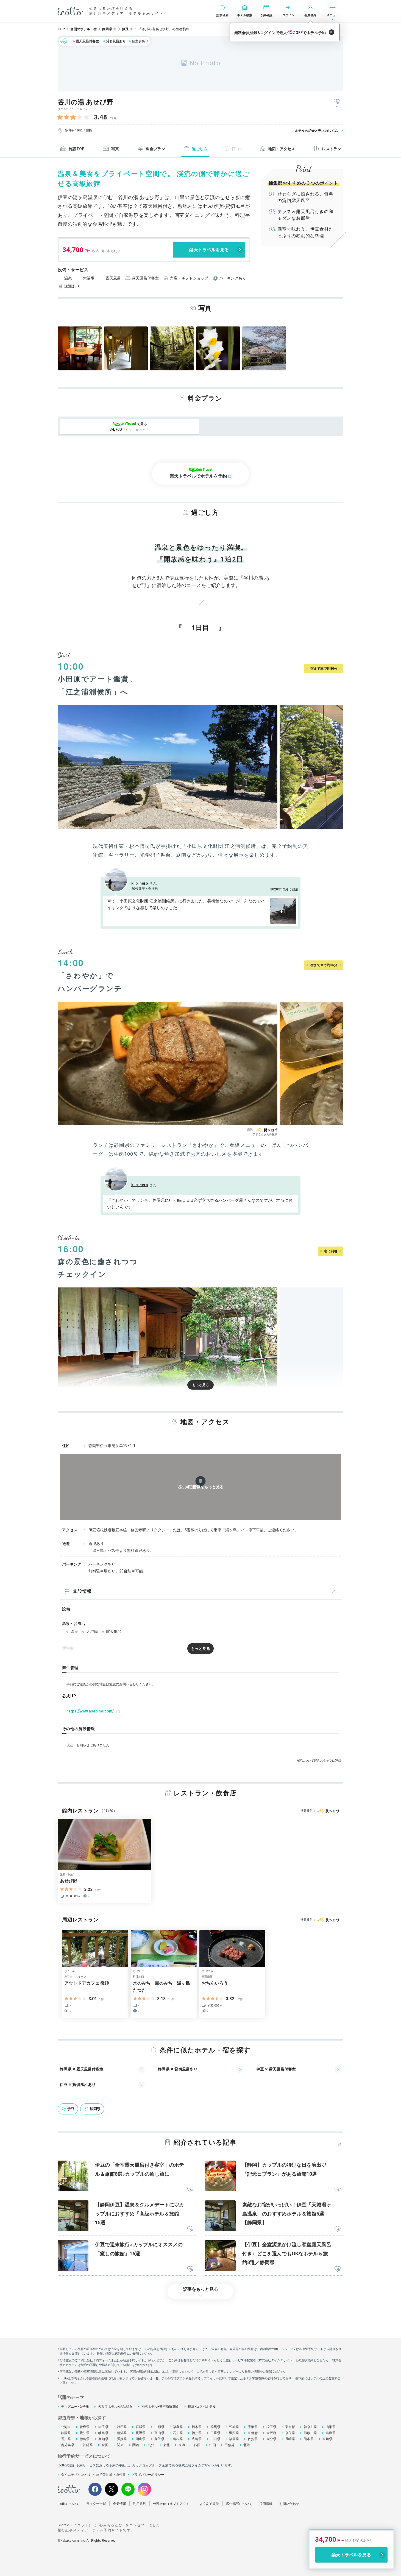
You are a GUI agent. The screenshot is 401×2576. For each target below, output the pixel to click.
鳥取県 (159, 2439)
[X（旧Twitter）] (112, 2489)
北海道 (66, 2427)
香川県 (66, 2439)
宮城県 (141, 2427)
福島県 (178, 2427)
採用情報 (266, 2504)
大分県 (271, 2439)
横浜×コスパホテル (202, 2407)
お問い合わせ (289, 2504)
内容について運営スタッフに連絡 (318, 1761)
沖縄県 (88, 2445)
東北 (166, 2445)
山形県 (159, 2427)
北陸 (247, 2445)
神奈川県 (310, 2427)
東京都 (290, 2427)
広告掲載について (239, 2504)
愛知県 (85, 2433)
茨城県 (234, 2427)
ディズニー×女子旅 (75, 2407)
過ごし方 (200, 149)
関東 (120, 2445)
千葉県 (253, 2427)
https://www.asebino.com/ (90, 1711)
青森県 (85, 2427)
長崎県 (290, 2439)
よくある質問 (209, 2504)
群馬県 (215, 2427)
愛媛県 (122, 2439)
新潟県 (122, 2433)
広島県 (197, 2439)
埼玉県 (271, 2427)
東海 (182, 2445)
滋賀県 (234, 2433)
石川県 (178, 2433)
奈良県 (290, 2433)
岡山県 (141, 2439)
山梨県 (331, 2427)
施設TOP (76, 149)
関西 (136, 2445)
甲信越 (230, 2445)
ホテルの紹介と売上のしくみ (316, 131)
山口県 (215, 2439)
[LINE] (128, 2489)
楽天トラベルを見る (209, 250)
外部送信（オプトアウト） (173, 2504)
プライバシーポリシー (148, 2475)
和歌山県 (310, 2433)
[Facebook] (95, 2489)
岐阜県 (103, 2433)
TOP (61, 29)
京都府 (253, 2433)
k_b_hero (140, 883)
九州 (151, 2445)
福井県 (197, 2433)
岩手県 (103, 2427)
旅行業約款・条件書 (111, 2475)
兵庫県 (331, 2433)
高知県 (103, 2439)
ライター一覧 (96, 2504)
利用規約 (140, 2504)
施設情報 (82, 1591)
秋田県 (122, 2427)
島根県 (178, 2439)
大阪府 (271, 2433)
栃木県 (197, 2427)
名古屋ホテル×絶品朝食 (115, 2407)
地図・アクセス (282, 149)
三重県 (215, 2433)
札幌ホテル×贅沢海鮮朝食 (160, 2407)
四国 (197, 2445)
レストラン (332, 149)
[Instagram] (144, 2489)
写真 (115, 149)
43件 (113, 118)
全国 (105, 2445)
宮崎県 (327, 2439)
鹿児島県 (68, 2445)
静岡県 (66, 2433)
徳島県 (85, 2439)
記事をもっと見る (200, 2289)
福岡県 (234, 2439)
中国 (213, 2445)
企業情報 (119, 2504)
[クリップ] (190, 2190)
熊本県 (309, 2439)
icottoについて (69, 2504)
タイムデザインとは (76, 2475)
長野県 (141, 2433)
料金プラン (155, 149)
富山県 (159, 2433)
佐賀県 (253, 2439)
